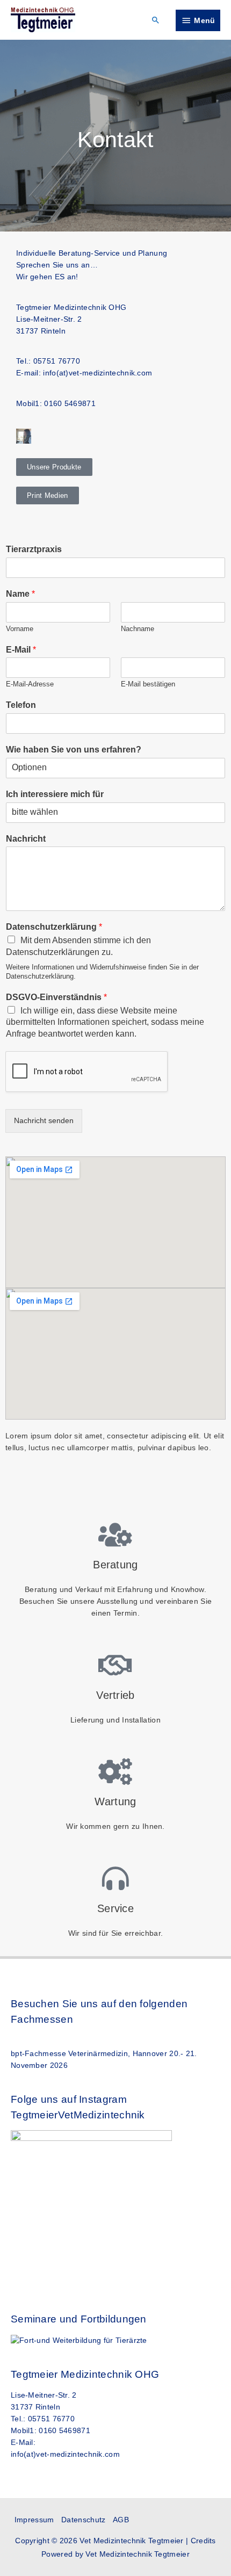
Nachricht (26, 839)
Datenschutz (83, 2520)
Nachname (138, 629)
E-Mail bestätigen (148, 684)
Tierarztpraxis (34, 549)
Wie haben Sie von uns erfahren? (74, 750)
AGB (121, 2520)
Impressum (34, 2520)
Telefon (21, 705)
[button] (156, 20)
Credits (203, 2541)
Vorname (20, 629)
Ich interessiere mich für (55, 794)
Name (20, 594)
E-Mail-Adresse (30, 684)
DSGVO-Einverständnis (56, 997)
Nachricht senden (44, 1121)
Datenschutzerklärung (54, 927)
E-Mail (21, 650)
